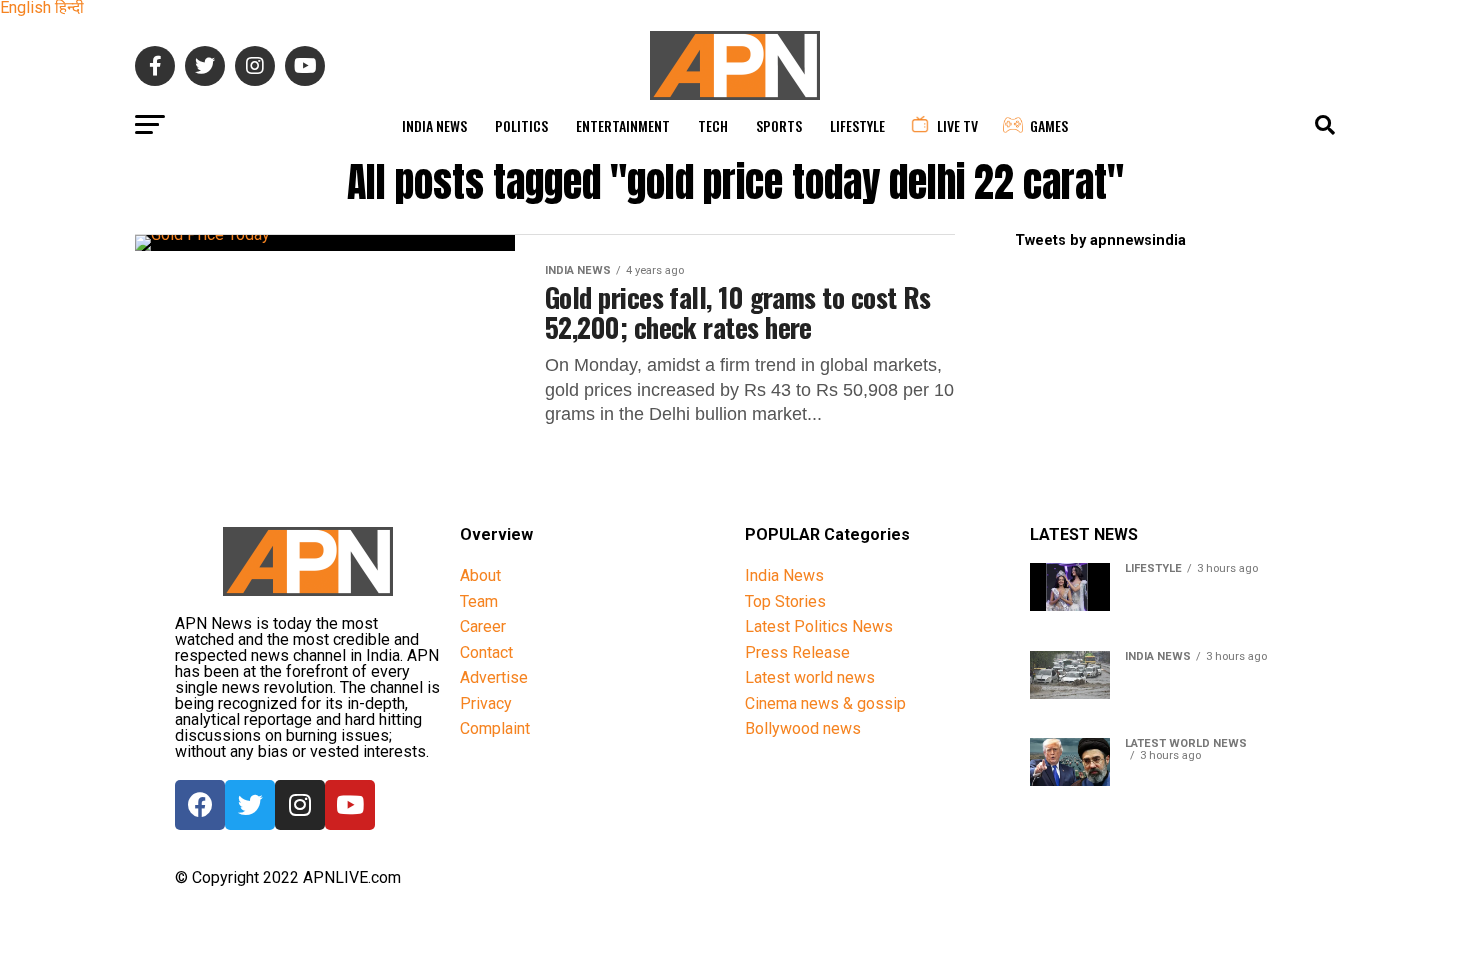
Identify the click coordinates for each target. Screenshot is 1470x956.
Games (1049, 125)
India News (434, 125)
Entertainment (623, 125)
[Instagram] (300, 805)
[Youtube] (350, 805)
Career (483, 626)
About (480, 575)
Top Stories (785, 601)
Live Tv (957, 125)
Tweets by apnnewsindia (1100, 240)
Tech (713, 125)
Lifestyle (857, 125)
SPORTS (779, 125)
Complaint (495, 728)
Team (479, 601)
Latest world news (810, 677)
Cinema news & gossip (825, 703)
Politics (521, 125)
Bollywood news (803, 728)
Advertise (494, 677)
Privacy (486, 703)
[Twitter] (250, 805)
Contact (486, 652)
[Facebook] (200, 805)
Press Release (797, 652)
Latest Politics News (819, 626)
